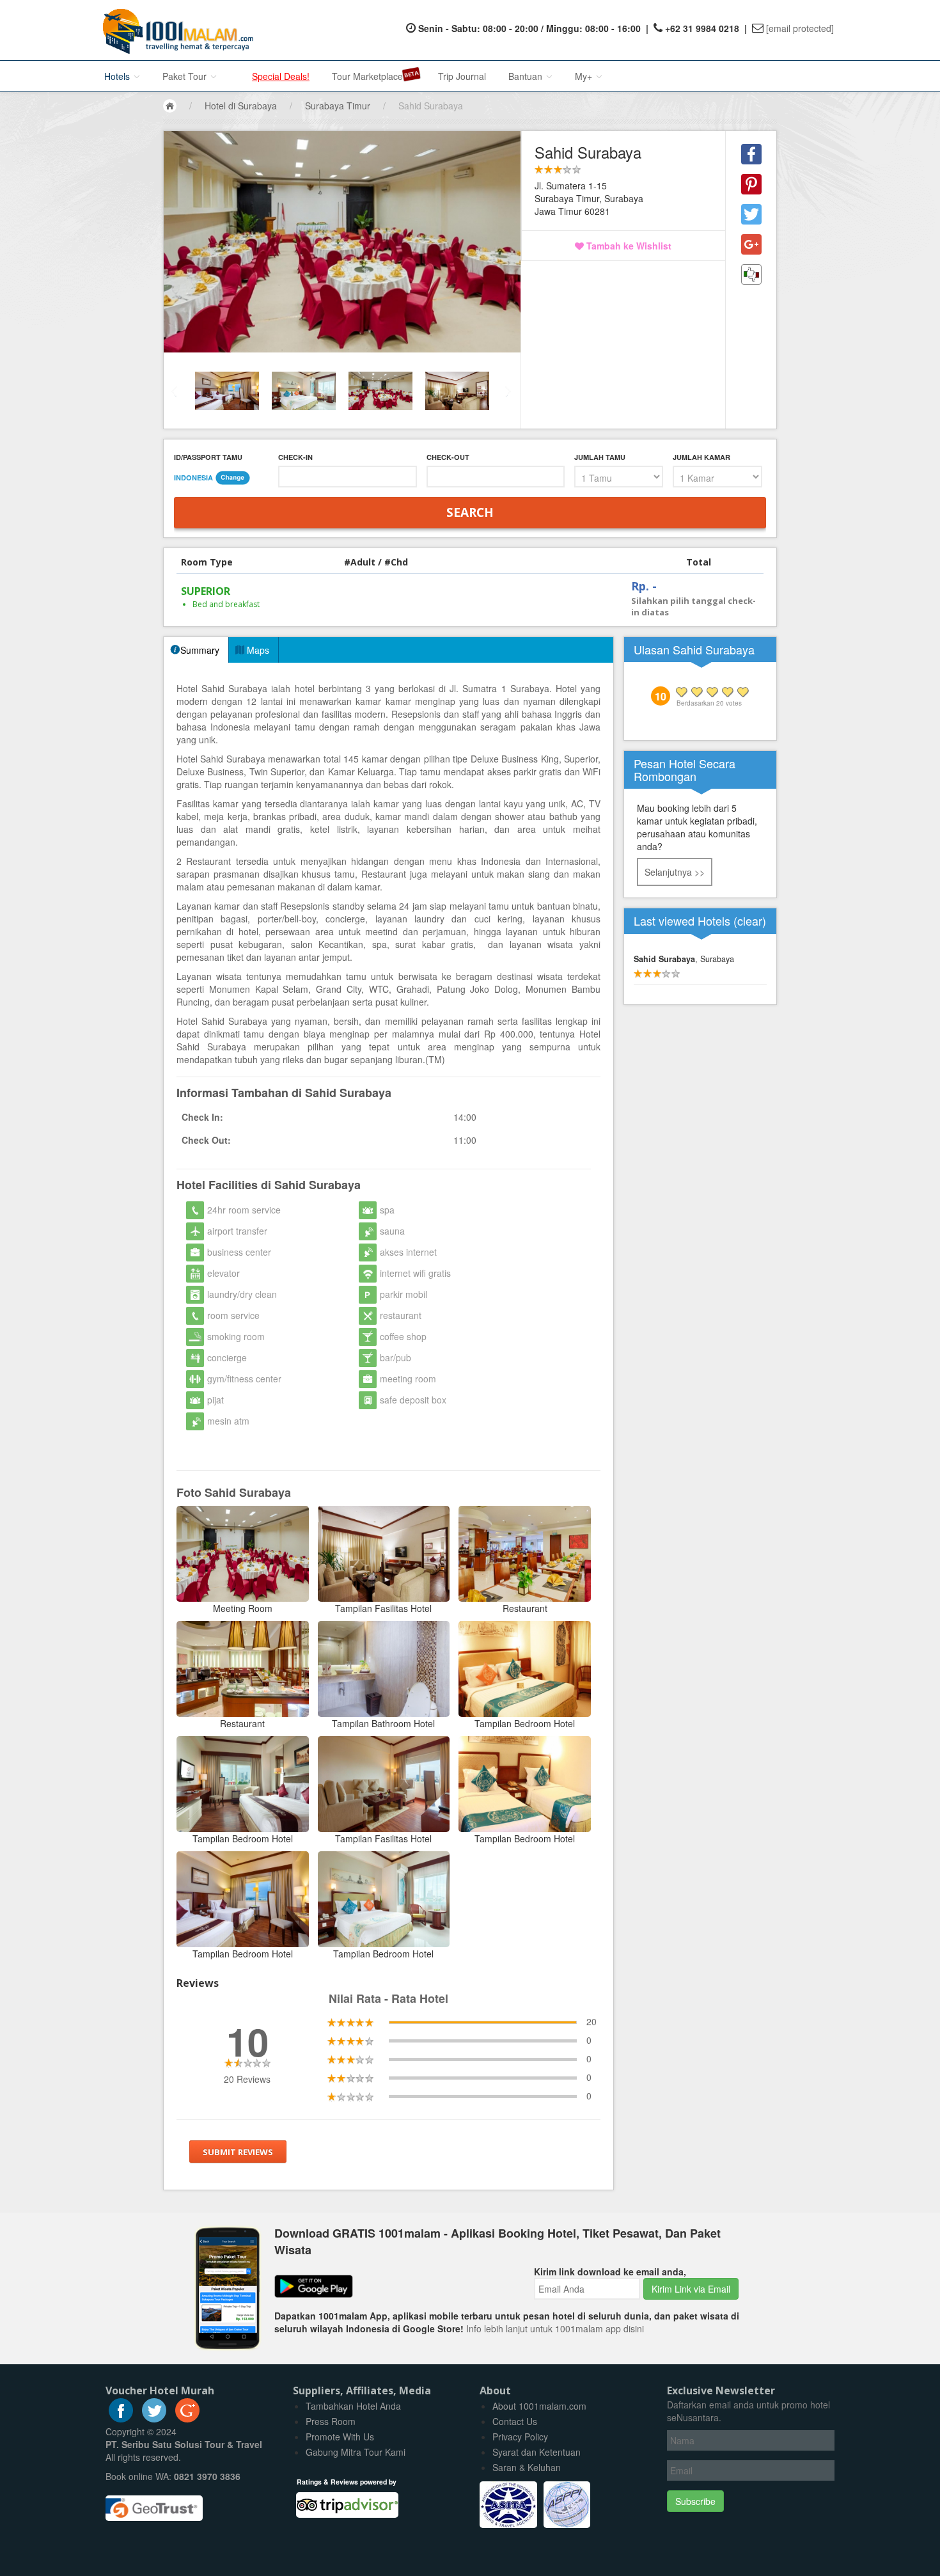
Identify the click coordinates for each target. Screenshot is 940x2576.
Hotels (118, 76)
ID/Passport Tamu (208, 457)
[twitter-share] (751, 214)
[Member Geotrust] (154, 2504)
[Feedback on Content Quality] (751, 274)
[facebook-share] (751, 154)
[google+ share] (751, 244)
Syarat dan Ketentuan (537, 2452)
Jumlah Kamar (701, 457)
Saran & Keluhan (527, 2467)
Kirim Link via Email (691, 2289)
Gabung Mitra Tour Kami (356, 2452)
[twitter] (154, 2419)
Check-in (295, 457)
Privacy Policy (520, 2437)
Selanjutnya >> (675, 872)
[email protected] (800, 28)
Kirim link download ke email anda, (610, 2272)
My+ (585, 76)
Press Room (331, 2421)
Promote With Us (340, 2437)
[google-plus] (187, 2419)
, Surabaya (684, 959)
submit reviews (238, 2152)
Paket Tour (186, 76)
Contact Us (515, 2421)
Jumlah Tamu (600, 457)
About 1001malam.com (539, 2406)
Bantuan (527, 76)
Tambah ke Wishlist (628, 246)
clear (750, 921)
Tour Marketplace (367, 76)
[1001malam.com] (175, 30)
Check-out (448, 457)
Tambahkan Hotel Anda (353, 2406)
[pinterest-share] (751, 184)
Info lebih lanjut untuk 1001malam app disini (555, 2328)
